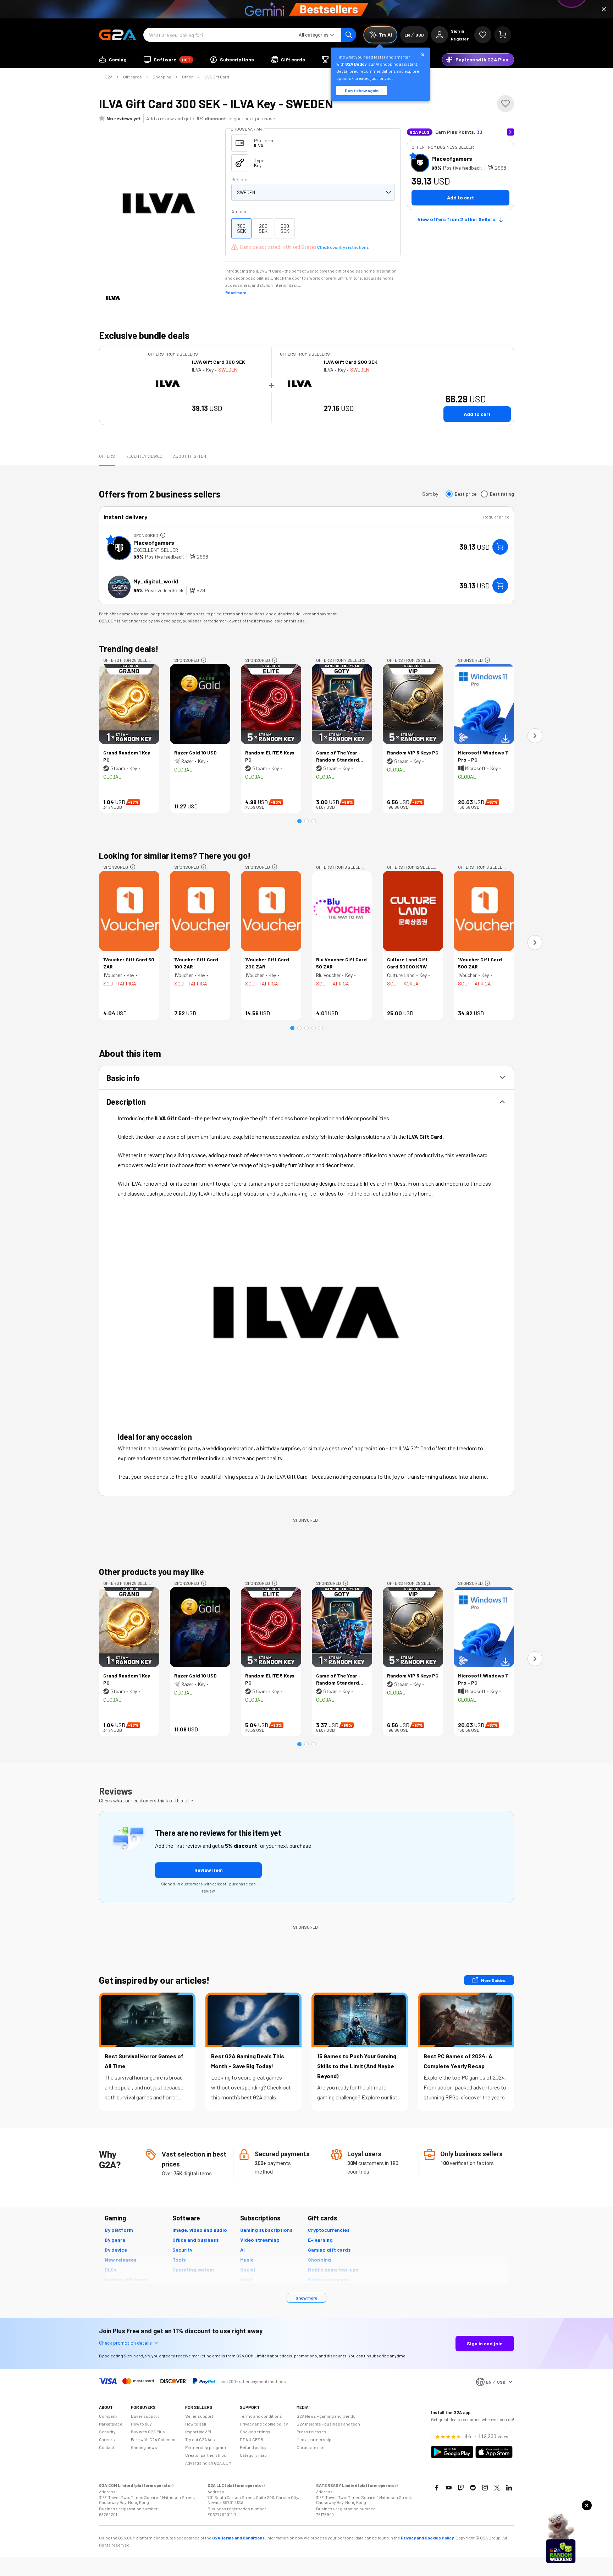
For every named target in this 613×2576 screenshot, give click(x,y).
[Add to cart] (500, 547)
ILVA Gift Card (216, 77)
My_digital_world (156, 581)
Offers (107, 456)
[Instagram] (485, 2488)
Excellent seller (156, 550)
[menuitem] (113, 60)
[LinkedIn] (509, 2488)
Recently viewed (144, 456)
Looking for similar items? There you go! (175, 855)
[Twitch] (461, 2488)
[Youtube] (449, 2488)
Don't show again (362, 90)
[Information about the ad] (163, 535)
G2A (109, 77)
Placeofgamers (452, 158)
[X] (497, 2488)
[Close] (604, 9)
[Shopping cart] (503, 35)
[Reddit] (473, 2488)
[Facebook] (437, 2488)
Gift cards (132, 77)
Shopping (162, 77)
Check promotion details (125, 2343)
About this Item (190, 456)
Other (187, 77)
